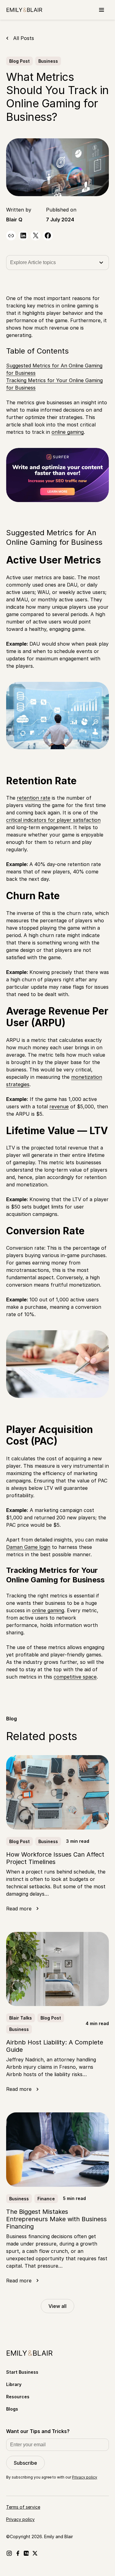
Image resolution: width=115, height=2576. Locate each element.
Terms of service (23, 2507)
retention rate (34, 798)
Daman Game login (28, 1547)
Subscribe (25, 2463)
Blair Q (14, 220)
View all (57, 2306)
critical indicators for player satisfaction (53, 820)
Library (14, 2384)
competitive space (75, 1677)
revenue (59, 1106)
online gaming (68, 432)
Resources (18, 2397)
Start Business (22, 2372)
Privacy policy (85, 2477)
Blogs (12, 2409)
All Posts (24, 38)
